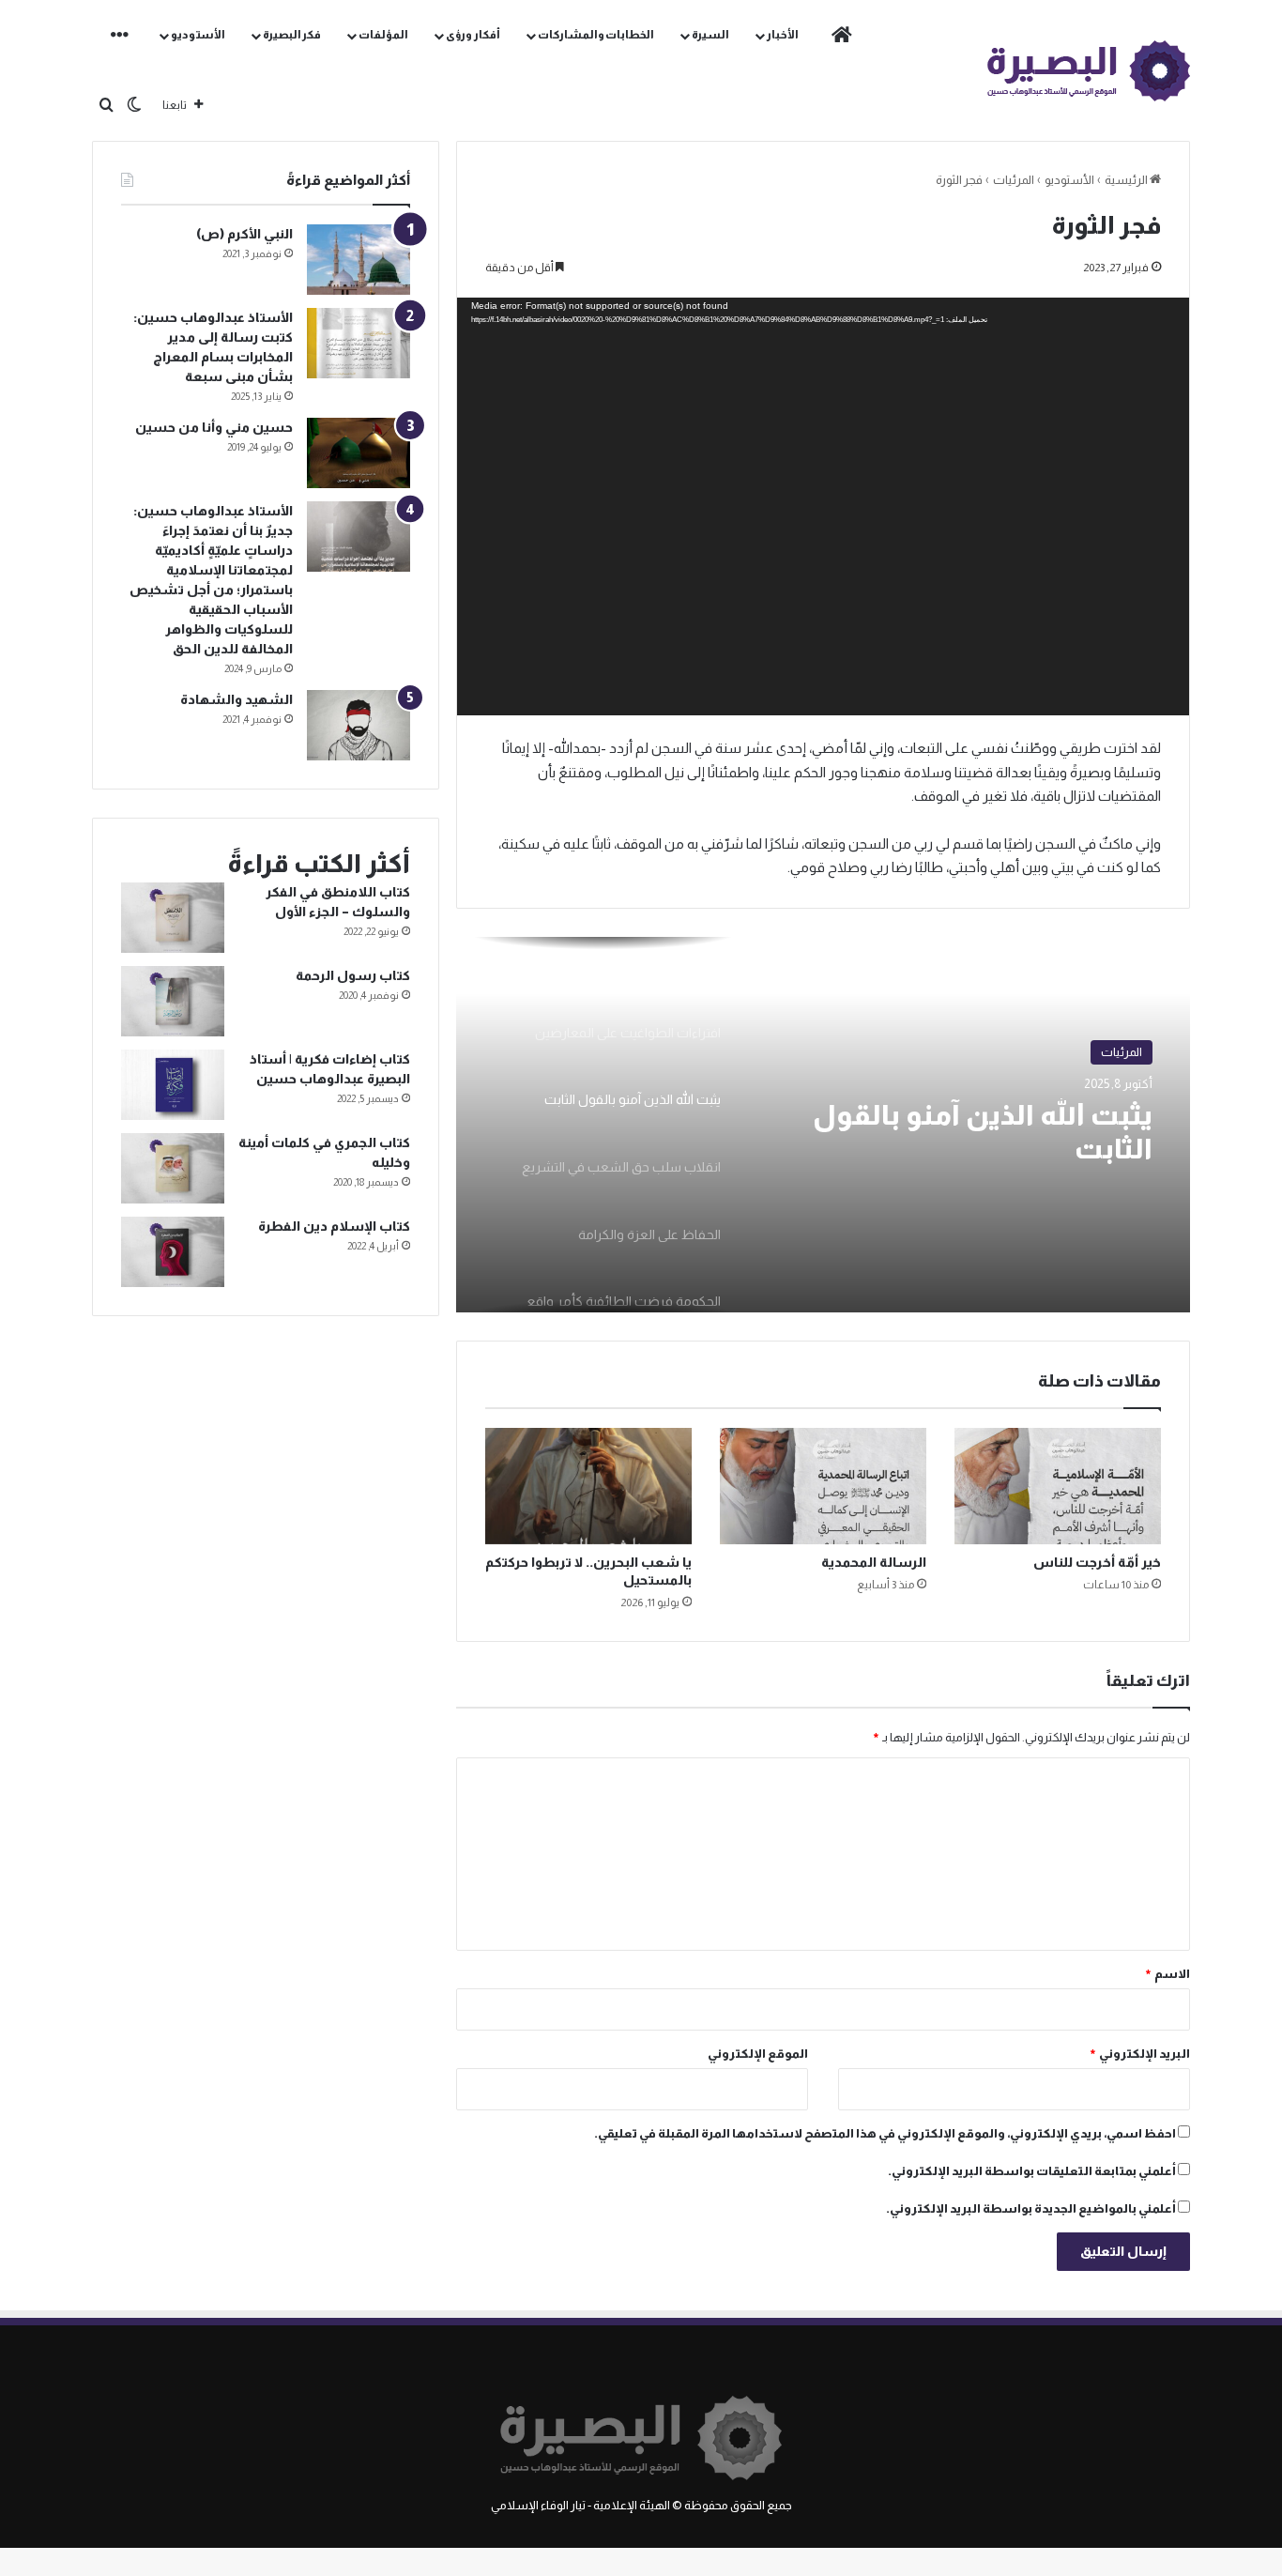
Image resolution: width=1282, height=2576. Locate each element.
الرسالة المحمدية (874, 1562)
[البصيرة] (1089, 71)
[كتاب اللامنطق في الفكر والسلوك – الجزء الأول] (173, 918)
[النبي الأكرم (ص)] (359, 260)
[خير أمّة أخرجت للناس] (1058, 1486)
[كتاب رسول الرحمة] (173, 1001)
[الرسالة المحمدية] (823, 1486)
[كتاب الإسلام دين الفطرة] (173, 1252)
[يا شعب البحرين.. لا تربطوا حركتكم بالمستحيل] (588, 1486)
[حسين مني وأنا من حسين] (359, 453)
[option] (823, 1125)
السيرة (710, 35)
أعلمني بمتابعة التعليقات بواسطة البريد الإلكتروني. (1032, 2171)
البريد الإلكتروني (1139, 2054)
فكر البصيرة (292, 35)
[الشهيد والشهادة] (359, 725)
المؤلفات (383, 35)
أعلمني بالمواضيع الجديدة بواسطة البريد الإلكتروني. (1031, 2208)
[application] (823, 506)
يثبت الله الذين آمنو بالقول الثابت (983, 1132)
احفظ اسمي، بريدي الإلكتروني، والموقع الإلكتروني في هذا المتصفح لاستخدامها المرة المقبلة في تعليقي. (885, 2133)
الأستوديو (198, 35)
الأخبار (783, 35)
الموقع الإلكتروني (758, 2054)
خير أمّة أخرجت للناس (1097, 1562)
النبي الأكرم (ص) (244, 234)
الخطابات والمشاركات (596, 35)
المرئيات (1014, 180)
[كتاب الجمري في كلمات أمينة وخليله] (173, 1168)
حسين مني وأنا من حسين (214, 427)
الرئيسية (1127, 180)
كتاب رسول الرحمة (353, 975)
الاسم (1167, 1974)
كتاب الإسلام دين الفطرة (334, 1226)
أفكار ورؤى (473, 35)
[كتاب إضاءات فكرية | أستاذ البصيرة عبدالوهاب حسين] (173, 1085)
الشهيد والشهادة (237, 699)
